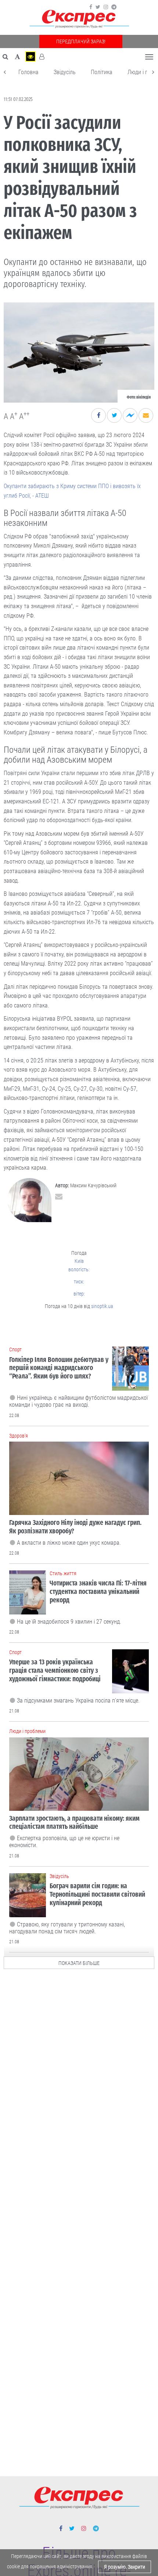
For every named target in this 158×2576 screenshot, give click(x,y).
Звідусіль (65, 72)
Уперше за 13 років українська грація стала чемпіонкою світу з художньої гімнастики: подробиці (55, 1670)
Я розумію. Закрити (125, 2567)
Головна (28, 72)
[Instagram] (106, 7)
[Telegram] (114, 7)
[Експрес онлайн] (79, 19)
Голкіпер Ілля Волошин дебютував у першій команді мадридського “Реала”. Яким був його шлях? (59, 1368)
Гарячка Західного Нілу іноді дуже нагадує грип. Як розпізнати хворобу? (75, 1527)
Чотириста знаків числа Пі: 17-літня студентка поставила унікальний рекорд (98, 1592)
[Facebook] (91, 7)
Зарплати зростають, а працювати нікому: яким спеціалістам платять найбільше (74, 1823)
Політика (102, 72)
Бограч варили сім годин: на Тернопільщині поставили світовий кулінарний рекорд (97, 1894)
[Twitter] (98, 7)
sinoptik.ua (102, 1306)
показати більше (79, 1963)
